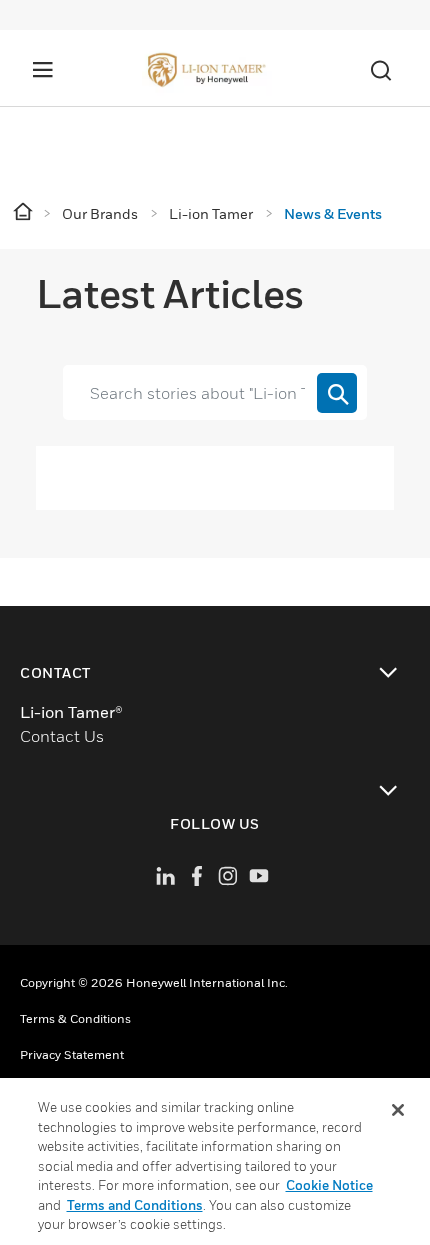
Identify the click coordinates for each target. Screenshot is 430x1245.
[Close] (398, 1110)
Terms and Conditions (135, 1205)
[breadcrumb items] (24, 212)
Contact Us (62, 736)
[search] (337, 393)
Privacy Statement (72, 1054)
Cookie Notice (329, 1185)
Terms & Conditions (75, 1018)
